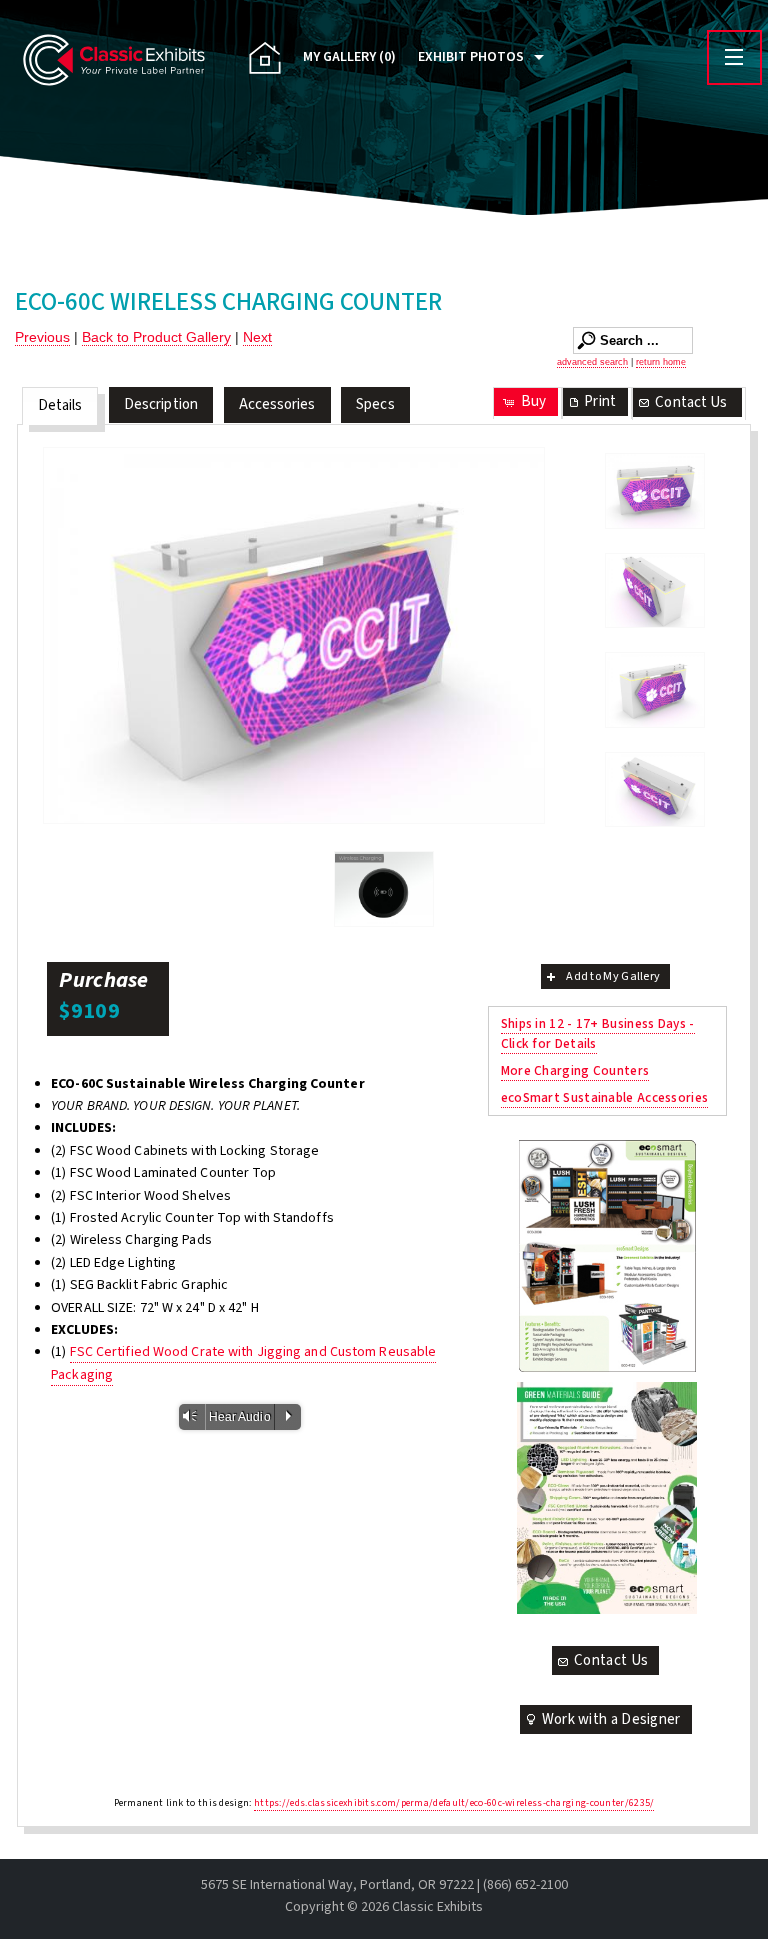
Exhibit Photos (471, 57)
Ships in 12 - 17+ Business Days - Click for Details (598, 1033)
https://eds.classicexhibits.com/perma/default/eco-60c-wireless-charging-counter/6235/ (454, 1803)
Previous (42, 337)
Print (600, 401)
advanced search (592, 362)
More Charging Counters (575, 1070)
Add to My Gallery (613, 976)
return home (661, 362)
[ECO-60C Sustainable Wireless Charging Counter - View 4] (655, 790)
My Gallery (349, 57)
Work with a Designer (611, 1719)
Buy (533, 401)
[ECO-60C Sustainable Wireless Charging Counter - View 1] (655, 491)
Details (60, 405)
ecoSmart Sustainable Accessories (605, 1097)
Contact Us (691, 402)
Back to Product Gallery (156, 337)
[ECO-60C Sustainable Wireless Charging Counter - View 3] (294, 635)
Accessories (277, 404)
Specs (375, 404)
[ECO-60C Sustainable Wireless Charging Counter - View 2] (655, 591)
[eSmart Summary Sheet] (606, 1256)
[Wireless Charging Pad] (384, 889)
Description (161, 404)
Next (257, 337)
